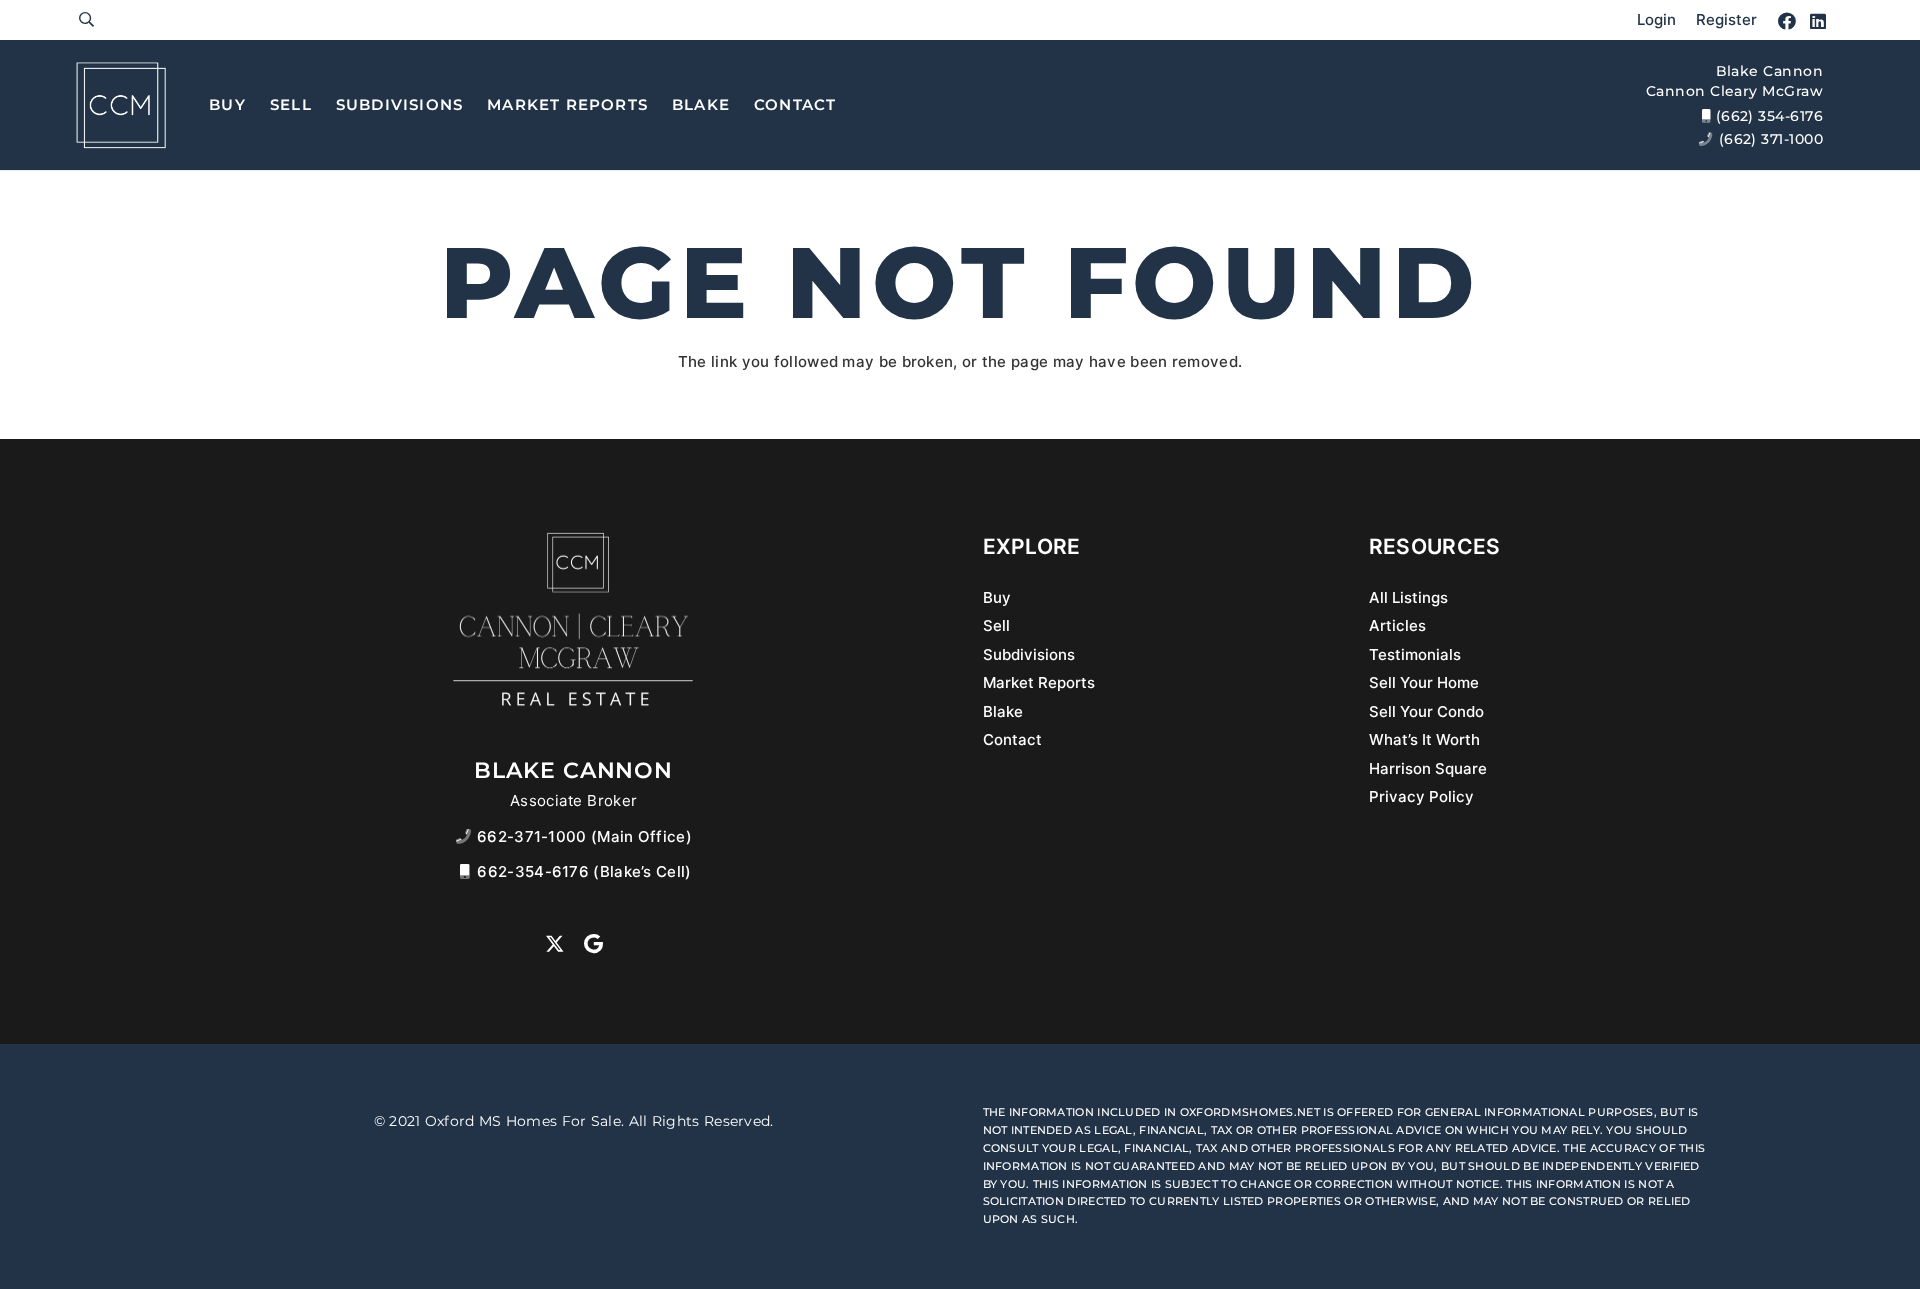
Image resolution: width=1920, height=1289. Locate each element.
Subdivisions (1029, 654)
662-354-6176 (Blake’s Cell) (584, 871)
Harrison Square (1428, 768)
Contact (1012, 739)
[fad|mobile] (467, 871)
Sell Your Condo (1426, 711)
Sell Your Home (1424, 682)
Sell (996, 625)
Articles (1397, 625)
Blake (1003, 711)
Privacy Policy (1421, 796)
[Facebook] (1787, 21)
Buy (997, 597)
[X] (555, 944)
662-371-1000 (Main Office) (584, 836)
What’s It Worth (1424, 739)
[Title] (121, 105)
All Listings (1408, 597)
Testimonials (1415, 654)
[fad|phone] (467, 836)
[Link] (86, 19)
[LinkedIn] (1818, 21)
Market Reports (1039, 682)
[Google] (593, 944)
